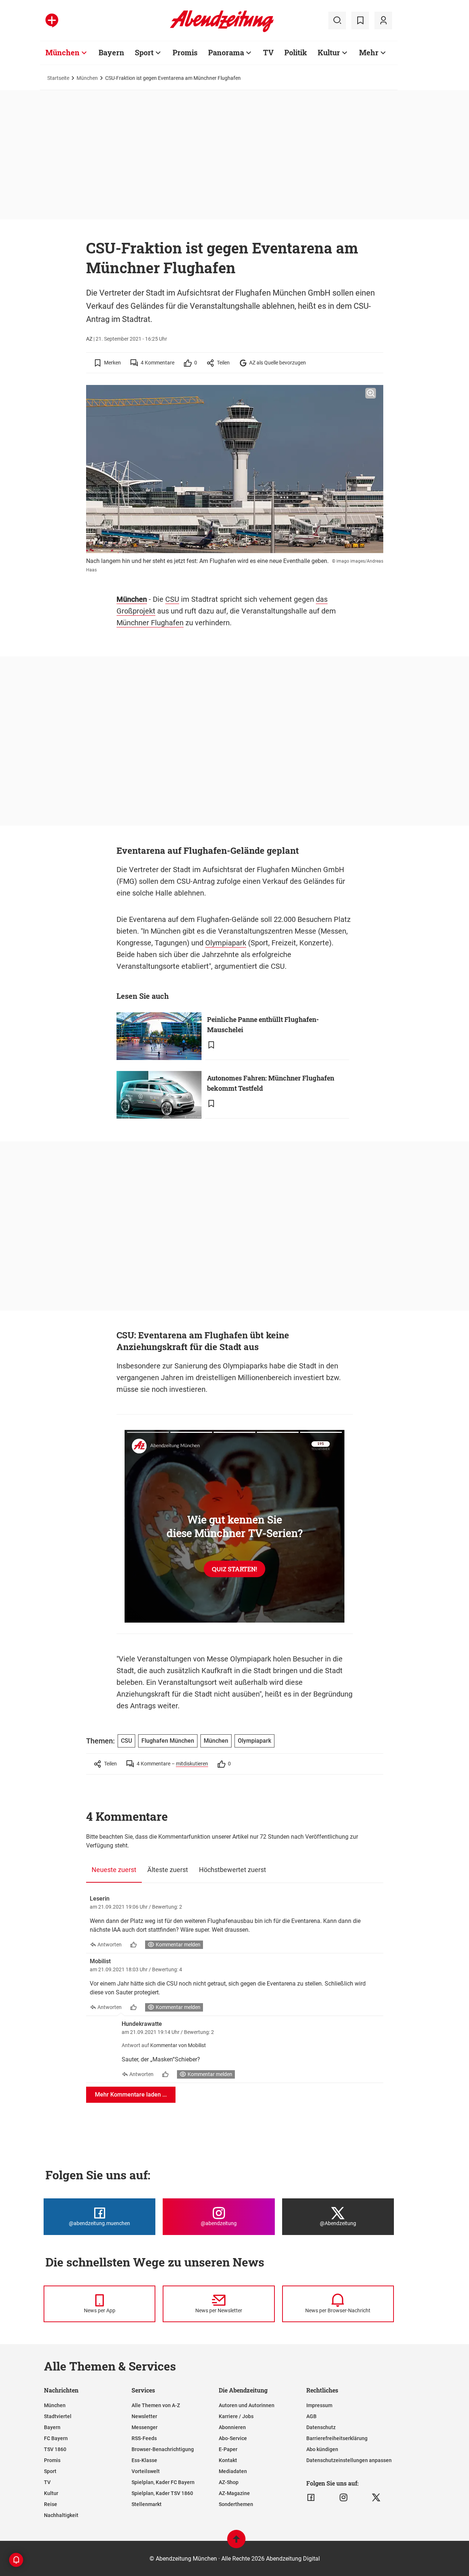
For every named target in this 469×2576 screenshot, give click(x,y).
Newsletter (144, 2416)
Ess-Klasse (144, 2460)
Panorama (226, 52)
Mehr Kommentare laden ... (131, 2095)
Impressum (319, 2405)
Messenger (145, 2427)
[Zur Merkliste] (360, 21)
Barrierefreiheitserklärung (337, 2438)
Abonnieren (232, 2427)
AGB (311, 2416)
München (62, 52)
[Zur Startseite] (222, 31)
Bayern (111, 52)
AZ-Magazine (234, 2493)
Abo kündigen (322, 2449)
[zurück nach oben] (236, 2542)
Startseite (58, 78)
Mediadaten (233, 2471)
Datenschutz (321, 2427)
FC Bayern (56, 2438)
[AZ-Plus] (52, 21)
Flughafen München (168, 1741)
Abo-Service (233, 2438)
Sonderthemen (236, 2504)
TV (268, 52)
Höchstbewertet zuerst (232, 1870)
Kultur (329, 52)
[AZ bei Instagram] (344, 2498)
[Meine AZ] (383, 21)
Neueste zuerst (114, 1870)
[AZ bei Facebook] (311, 2498)
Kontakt (228, 2460)
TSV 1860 (55, 2449)
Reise (51, 2504)
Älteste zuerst (168, 1870)
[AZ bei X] (376, 2498)
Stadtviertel (58, 2416)
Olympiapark (226, 943)
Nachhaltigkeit (61, 2515)
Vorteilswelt (146, 2471)
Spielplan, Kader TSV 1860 (162, 2493)
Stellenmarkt (147, 2504)
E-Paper (228, 2449)
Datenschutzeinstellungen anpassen (349, 2460)
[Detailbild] (371, 393)
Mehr (369, 52)
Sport (144, 52)
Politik (296, 52)
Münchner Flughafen (150, 623)
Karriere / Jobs (236, 2416)
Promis (185, 52)
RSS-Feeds (144, 2438)
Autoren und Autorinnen (247, 2405)
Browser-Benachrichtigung (163, 2449)
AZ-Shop (229, 2482)
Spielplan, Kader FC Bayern (163, 2482)
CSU (172, 599)
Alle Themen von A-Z (156, 2405)
